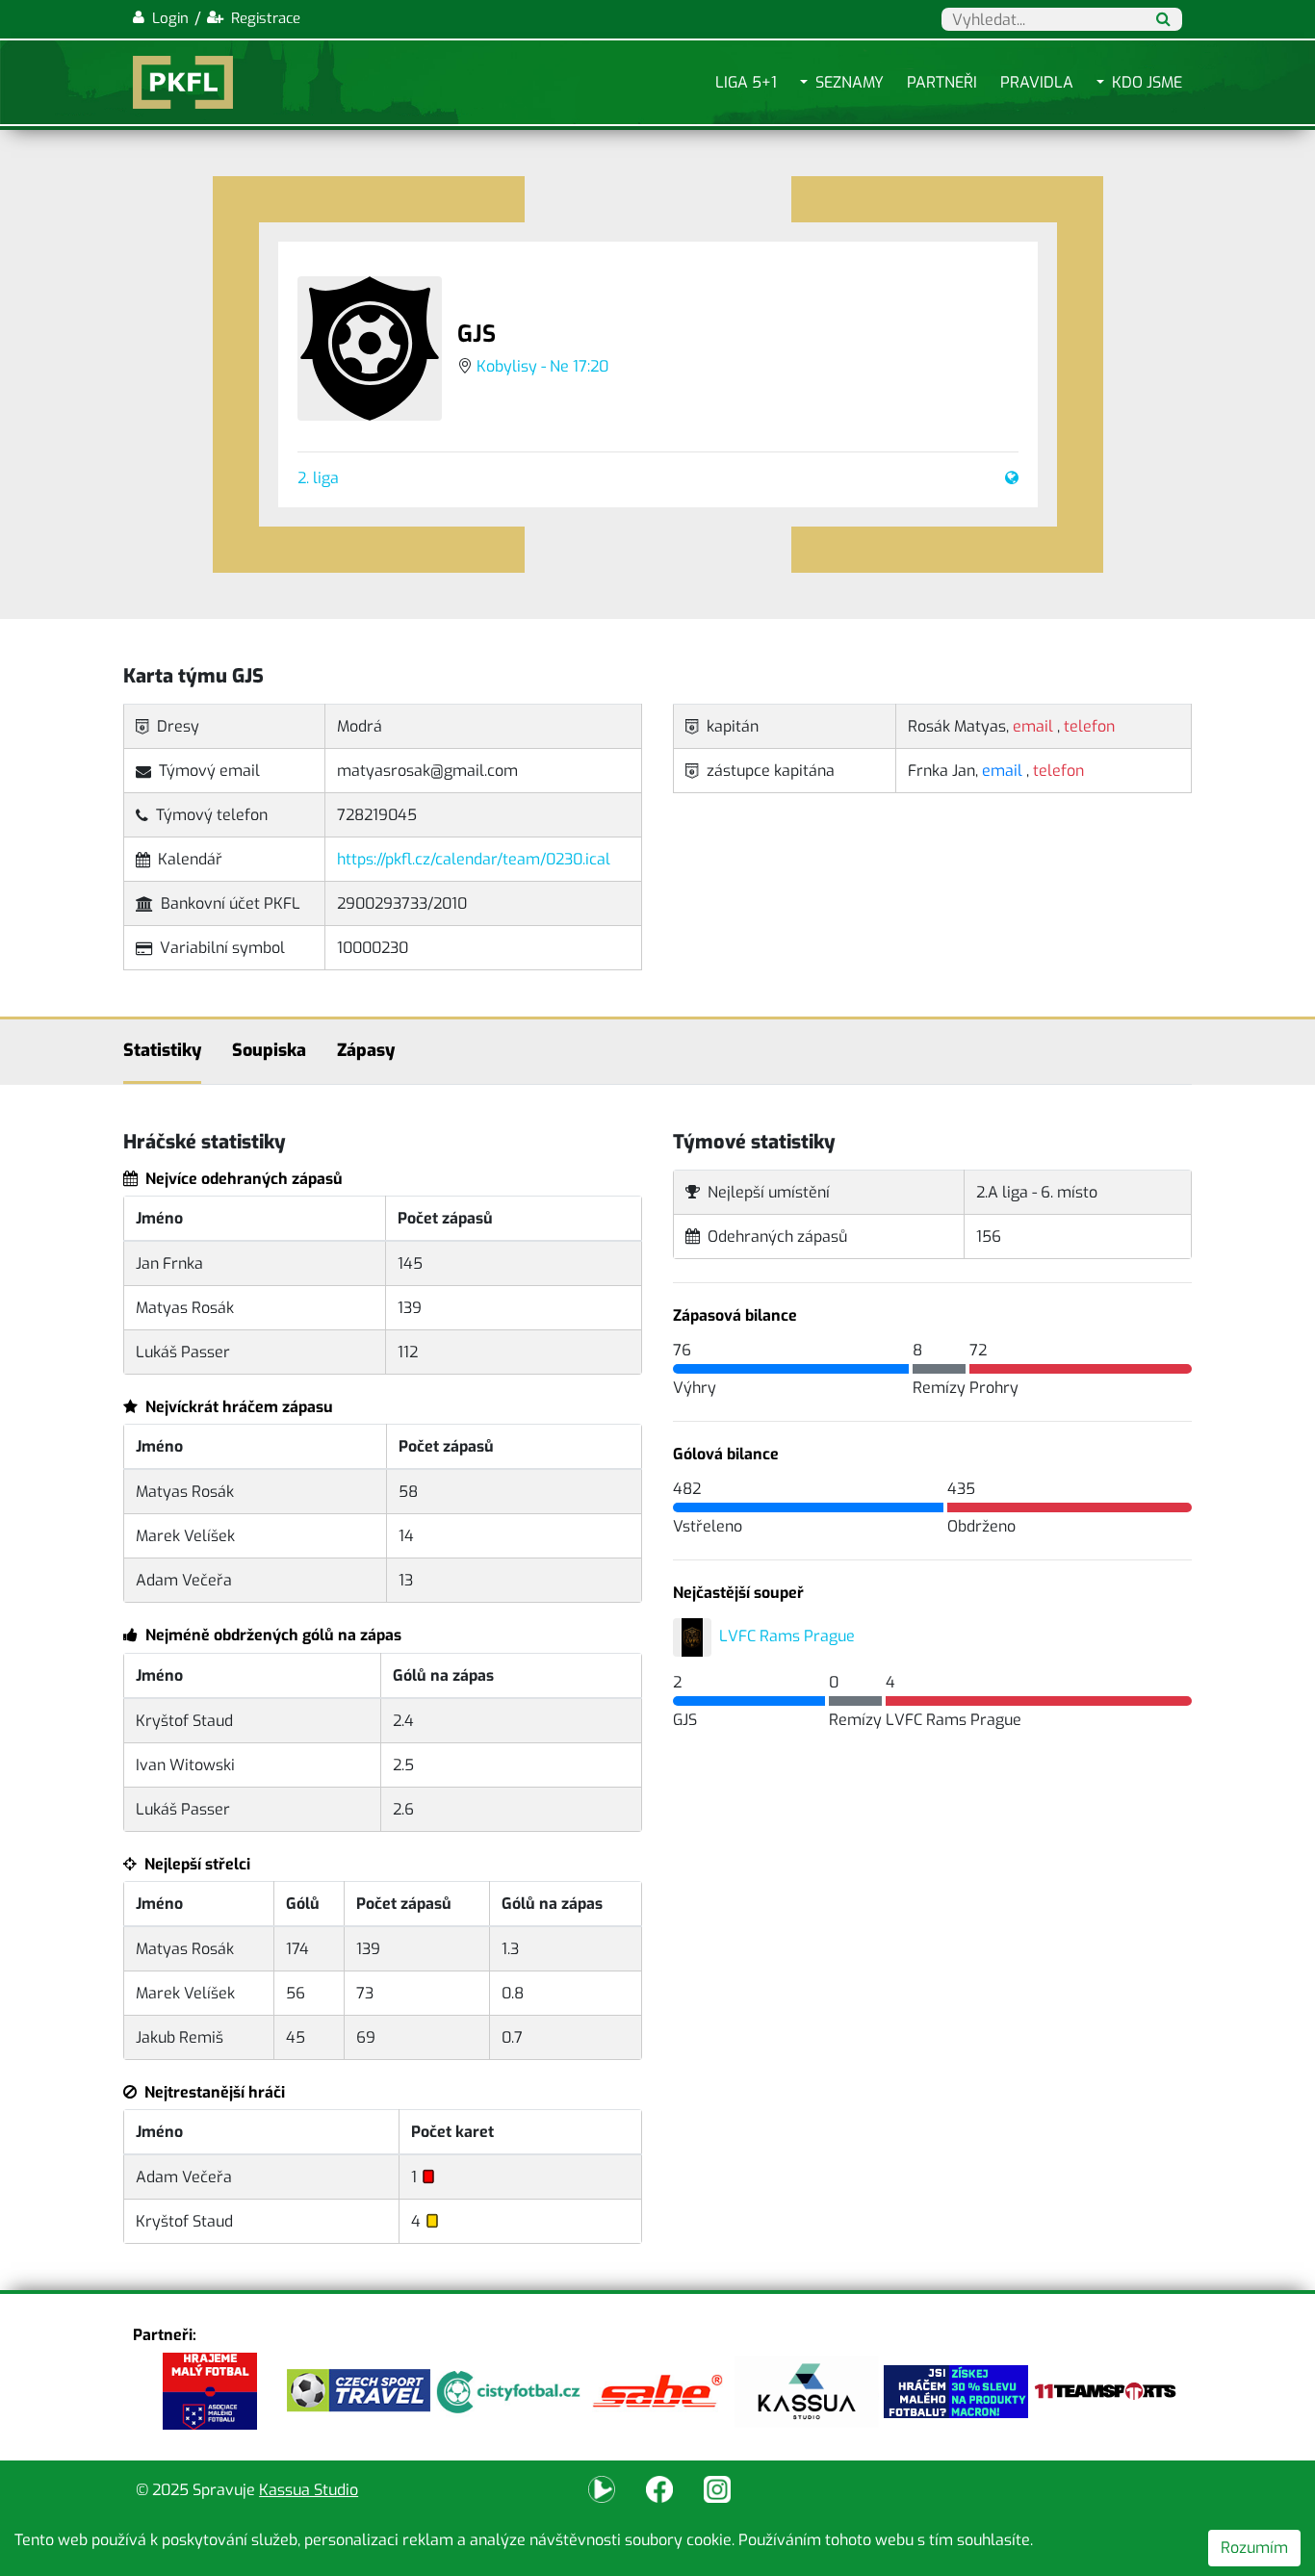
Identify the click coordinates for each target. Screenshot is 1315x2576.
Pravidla (1037, 82)
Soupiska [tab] (269, 1050)
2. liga (318, 478)
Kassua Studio (309, 2490)
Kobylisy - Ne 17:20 (542, 366)
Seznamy (850, 82)
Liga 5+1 (746, 82)
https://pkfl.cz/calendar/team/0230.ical (474, 859)
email (1002, 771)
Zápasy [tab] (366, 1050)
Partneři (942, 82)
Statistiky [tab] (162, 1050)
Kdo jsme (1147, 82)
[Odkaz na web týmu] (1008, 478)
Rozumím (1254, 2548)
